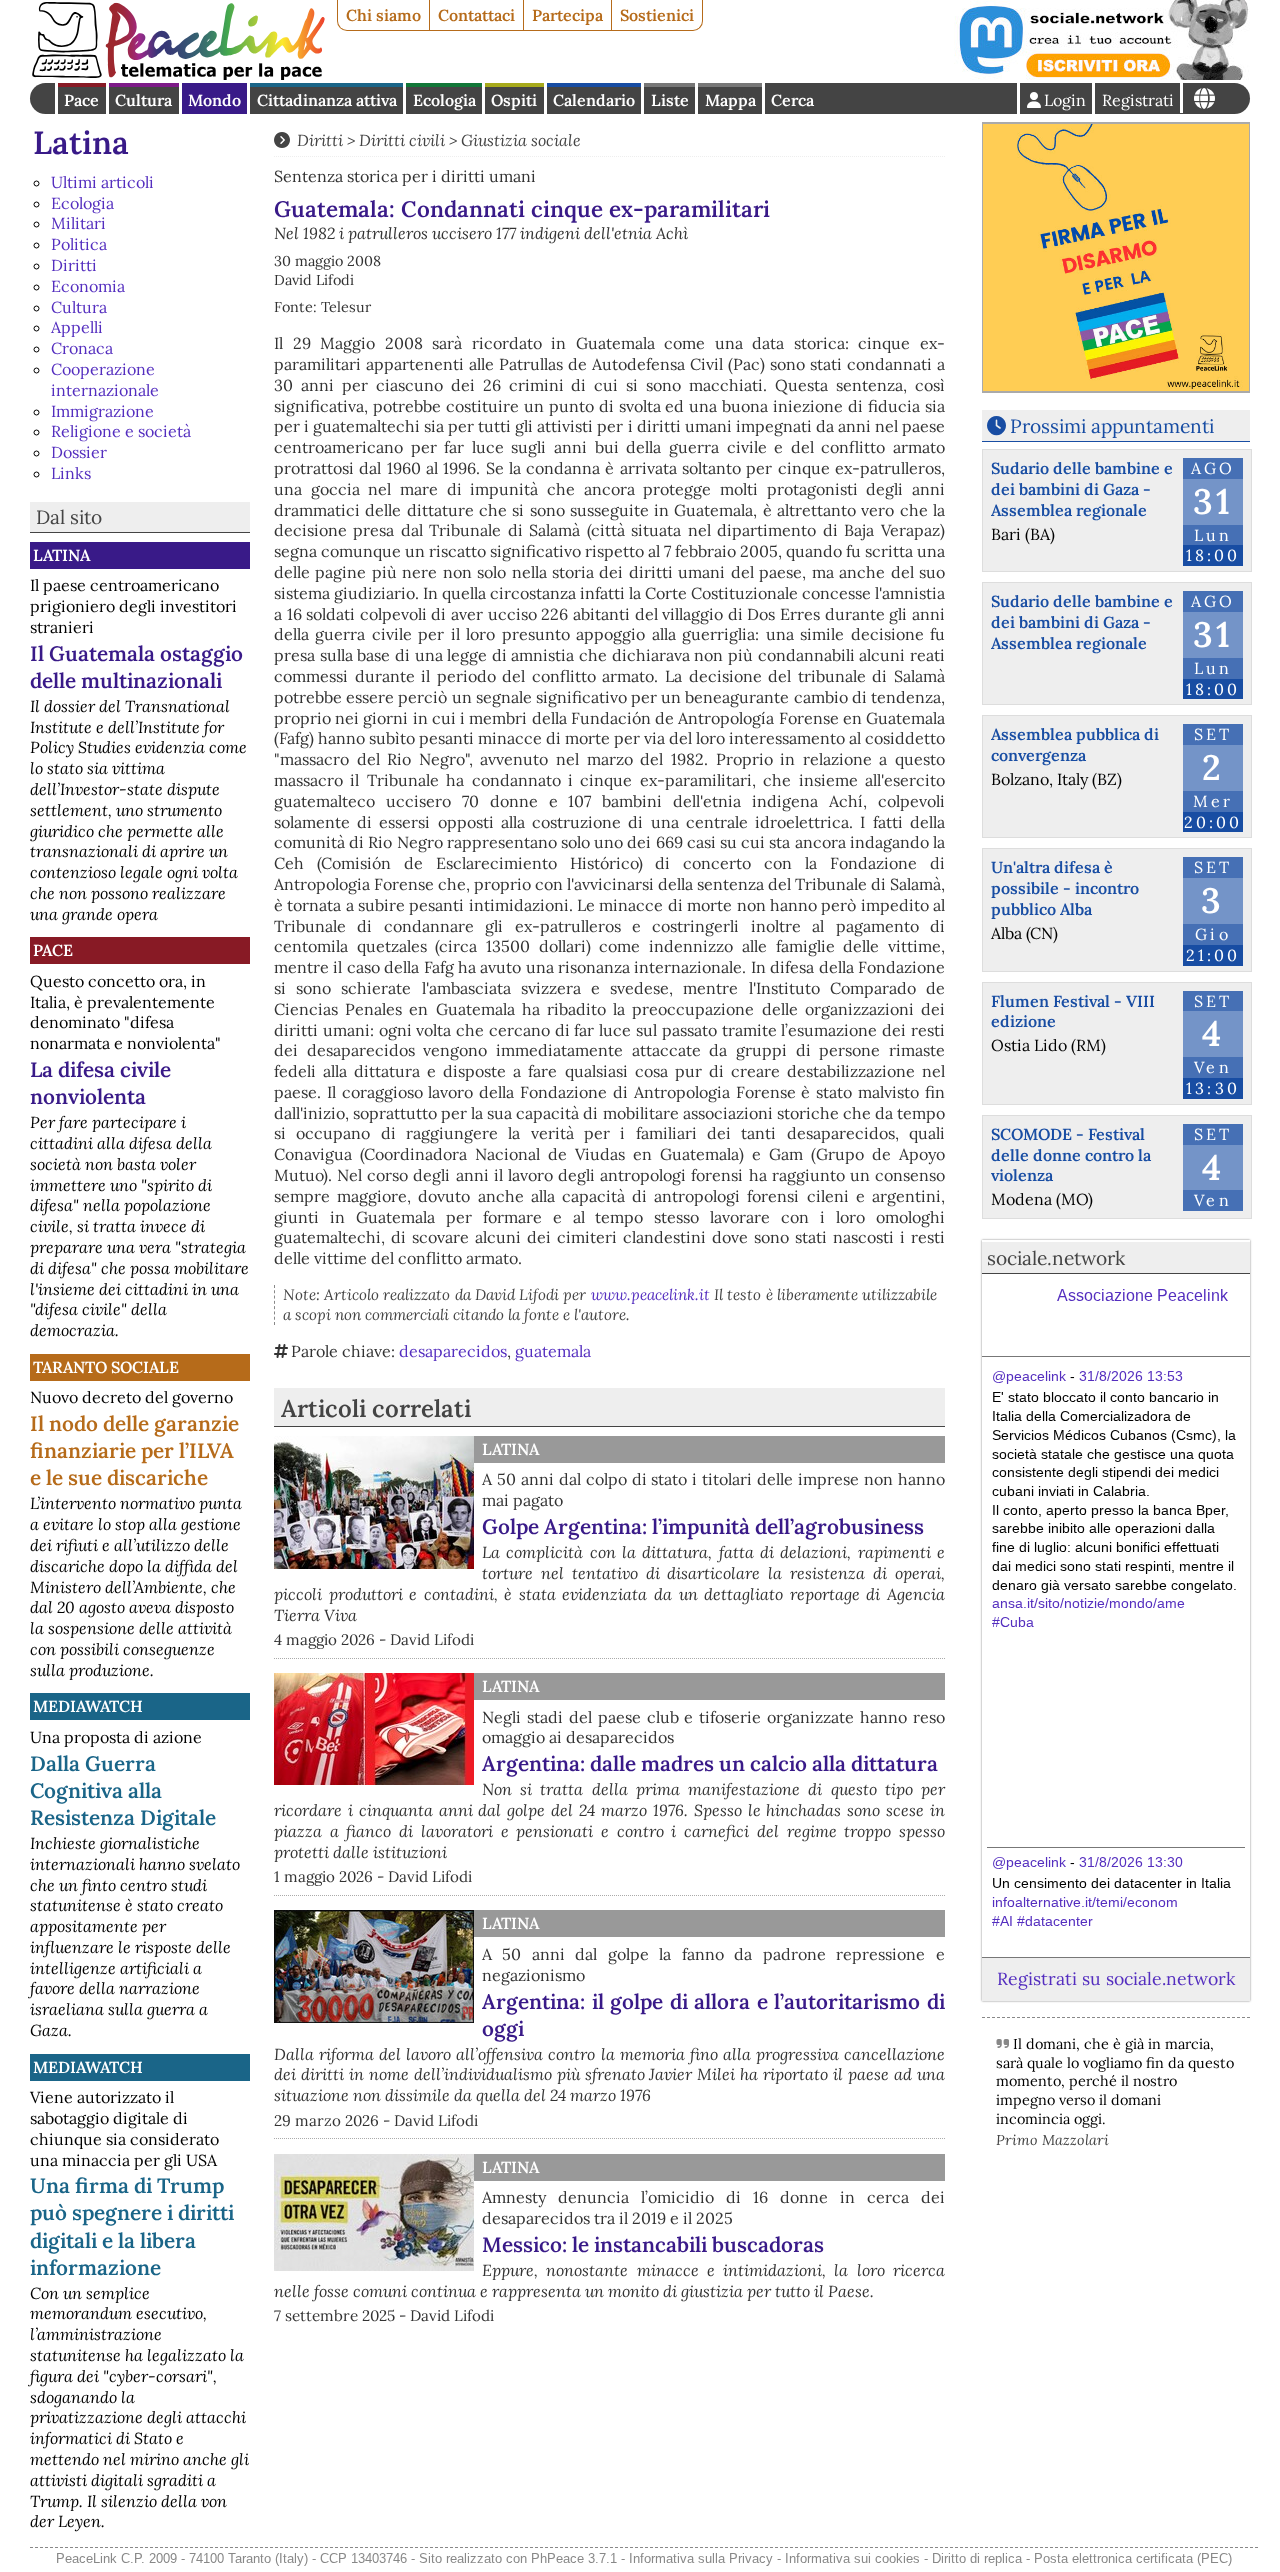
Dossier (79, 452)
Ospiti (514, 100)
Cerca (792, 100)
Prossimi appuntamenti (1112, 426)
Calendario (594, 100)
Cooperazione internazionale (105, 379)
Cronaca (82, 348)
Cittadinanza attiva (327, 100)
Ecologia (444, 100)
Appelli (77, 327)
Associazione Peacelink (1142, 1295)
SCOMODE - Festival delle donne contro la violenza (1071, 1155)
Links (71, 473)
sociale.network (1056, 1258)
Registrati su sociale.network (1116, 1978)
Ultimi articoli (102, 182)
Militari (78, 223)
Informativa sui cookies (852, 2558)
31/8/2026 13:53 (1131, 1376)
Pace (81, 100)
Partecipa (567, 15)
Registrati (1138, 100)
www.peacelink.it (650, 1294)
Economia (88, 286)
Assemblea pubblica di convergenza (1075, 744)
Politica (79, 244)
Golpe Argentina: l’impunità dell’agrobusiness (703, 1526)
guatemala (553, 1351)
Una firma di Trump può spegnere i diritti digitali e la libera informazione (132, 2226)
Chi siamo (383, 15)
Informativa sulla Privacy (701, 2558)
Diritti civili (402, 140)
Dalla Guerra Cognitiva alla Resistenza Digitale (123, 1790)
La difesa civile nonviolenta (100, 1083)
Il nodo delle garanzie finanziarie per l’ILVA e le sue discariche (134, 1450)
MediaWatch (88, 1706)
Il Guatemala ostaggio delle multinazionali (136, 667)
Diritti (74, 265)
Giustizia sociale (521, 140)
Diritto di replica (977, 2558)
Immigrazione (102, 411)
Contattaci (476, 15)
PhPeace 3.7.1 (574, 2558)
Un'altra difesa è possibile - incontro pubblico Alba (1065, 888)
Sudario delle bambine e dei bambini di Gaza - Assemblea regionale (1082, 489)
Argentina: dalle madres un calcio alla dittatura (710, 1763)
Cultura (143, 100)
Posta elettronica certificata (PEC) (1133, 2558)
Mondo (214, 100)
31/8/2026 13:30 (1131, 1862)
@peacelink (1029, 1376)
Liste (670, 100)
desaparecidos (453, 1351)
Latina (81, 142)
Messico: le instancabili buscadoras (653, 2244)
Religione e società (121, 431)
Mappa (730, 100)
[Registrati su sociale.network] (1102, 74)
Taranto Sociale (106, 1367)
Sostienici (657, 15)
